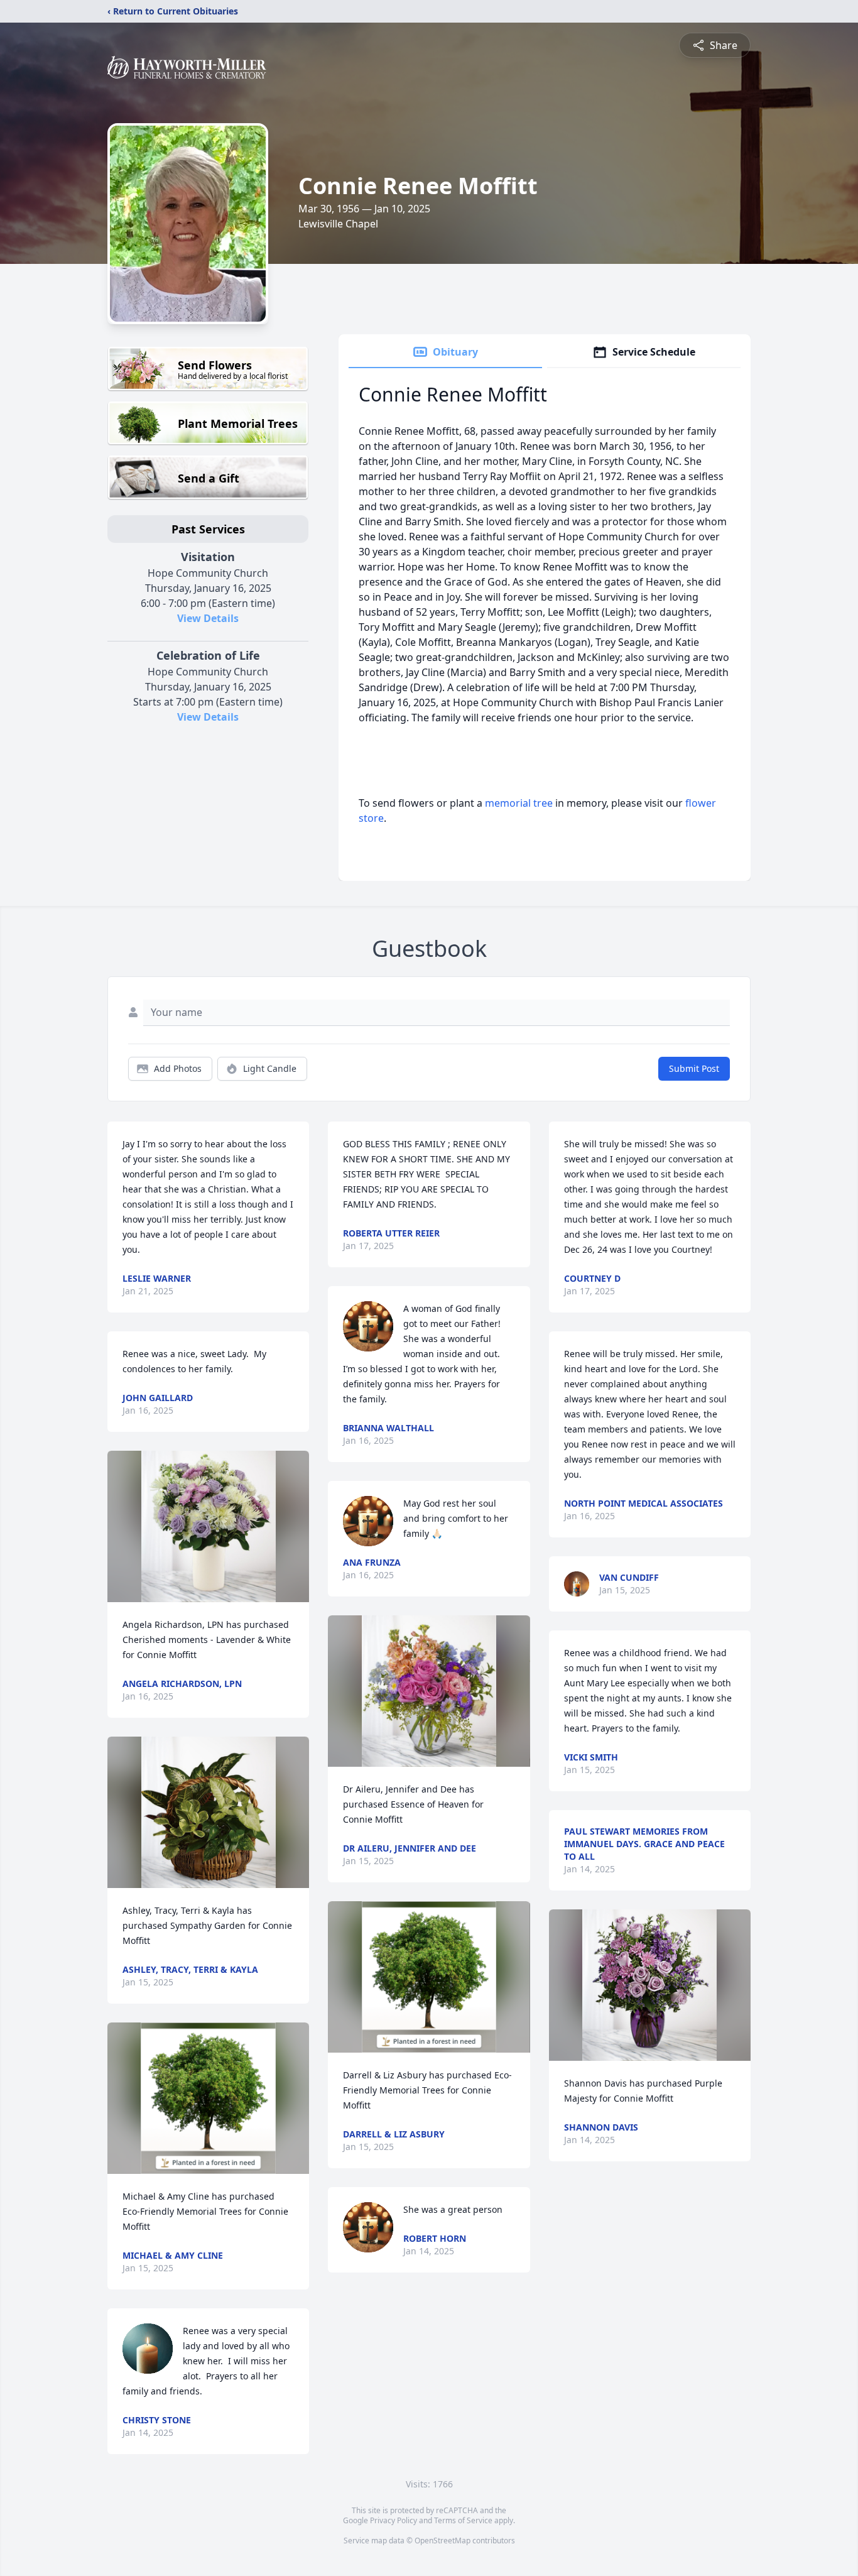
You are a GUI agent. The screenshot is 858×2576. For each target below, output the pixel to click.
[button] (209, 1526)
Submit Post (694, 1068)
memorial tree (519, 803)
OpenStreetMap (443, 2541)
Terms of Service (463, 2520)
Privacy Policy (394, 2520)
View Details (208, 618)
